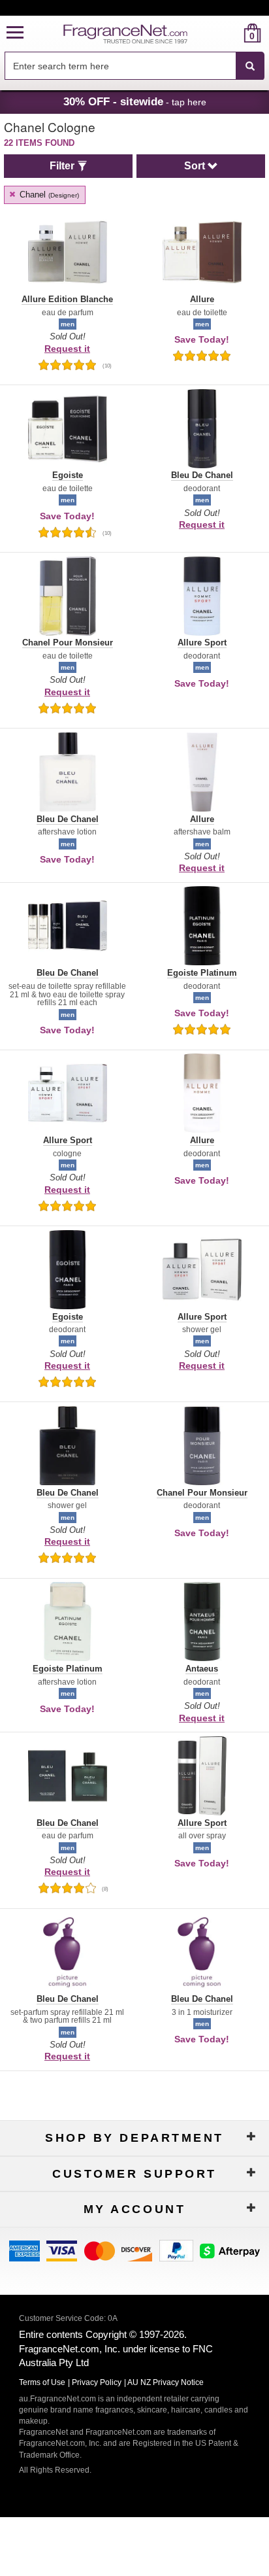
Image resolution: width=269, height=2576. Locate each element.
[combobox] (134, 66)
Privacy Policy (97, 2382)
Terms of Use (42, 2382)
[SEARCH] (250, 66)
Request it (67, 349)
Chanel (48, 195)
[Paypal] (176, 2250)
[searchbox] (120, 66)
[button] (15, 33)
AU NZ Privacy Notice (166, 2382)
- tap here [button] (135, 101)
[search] (231, 33)
